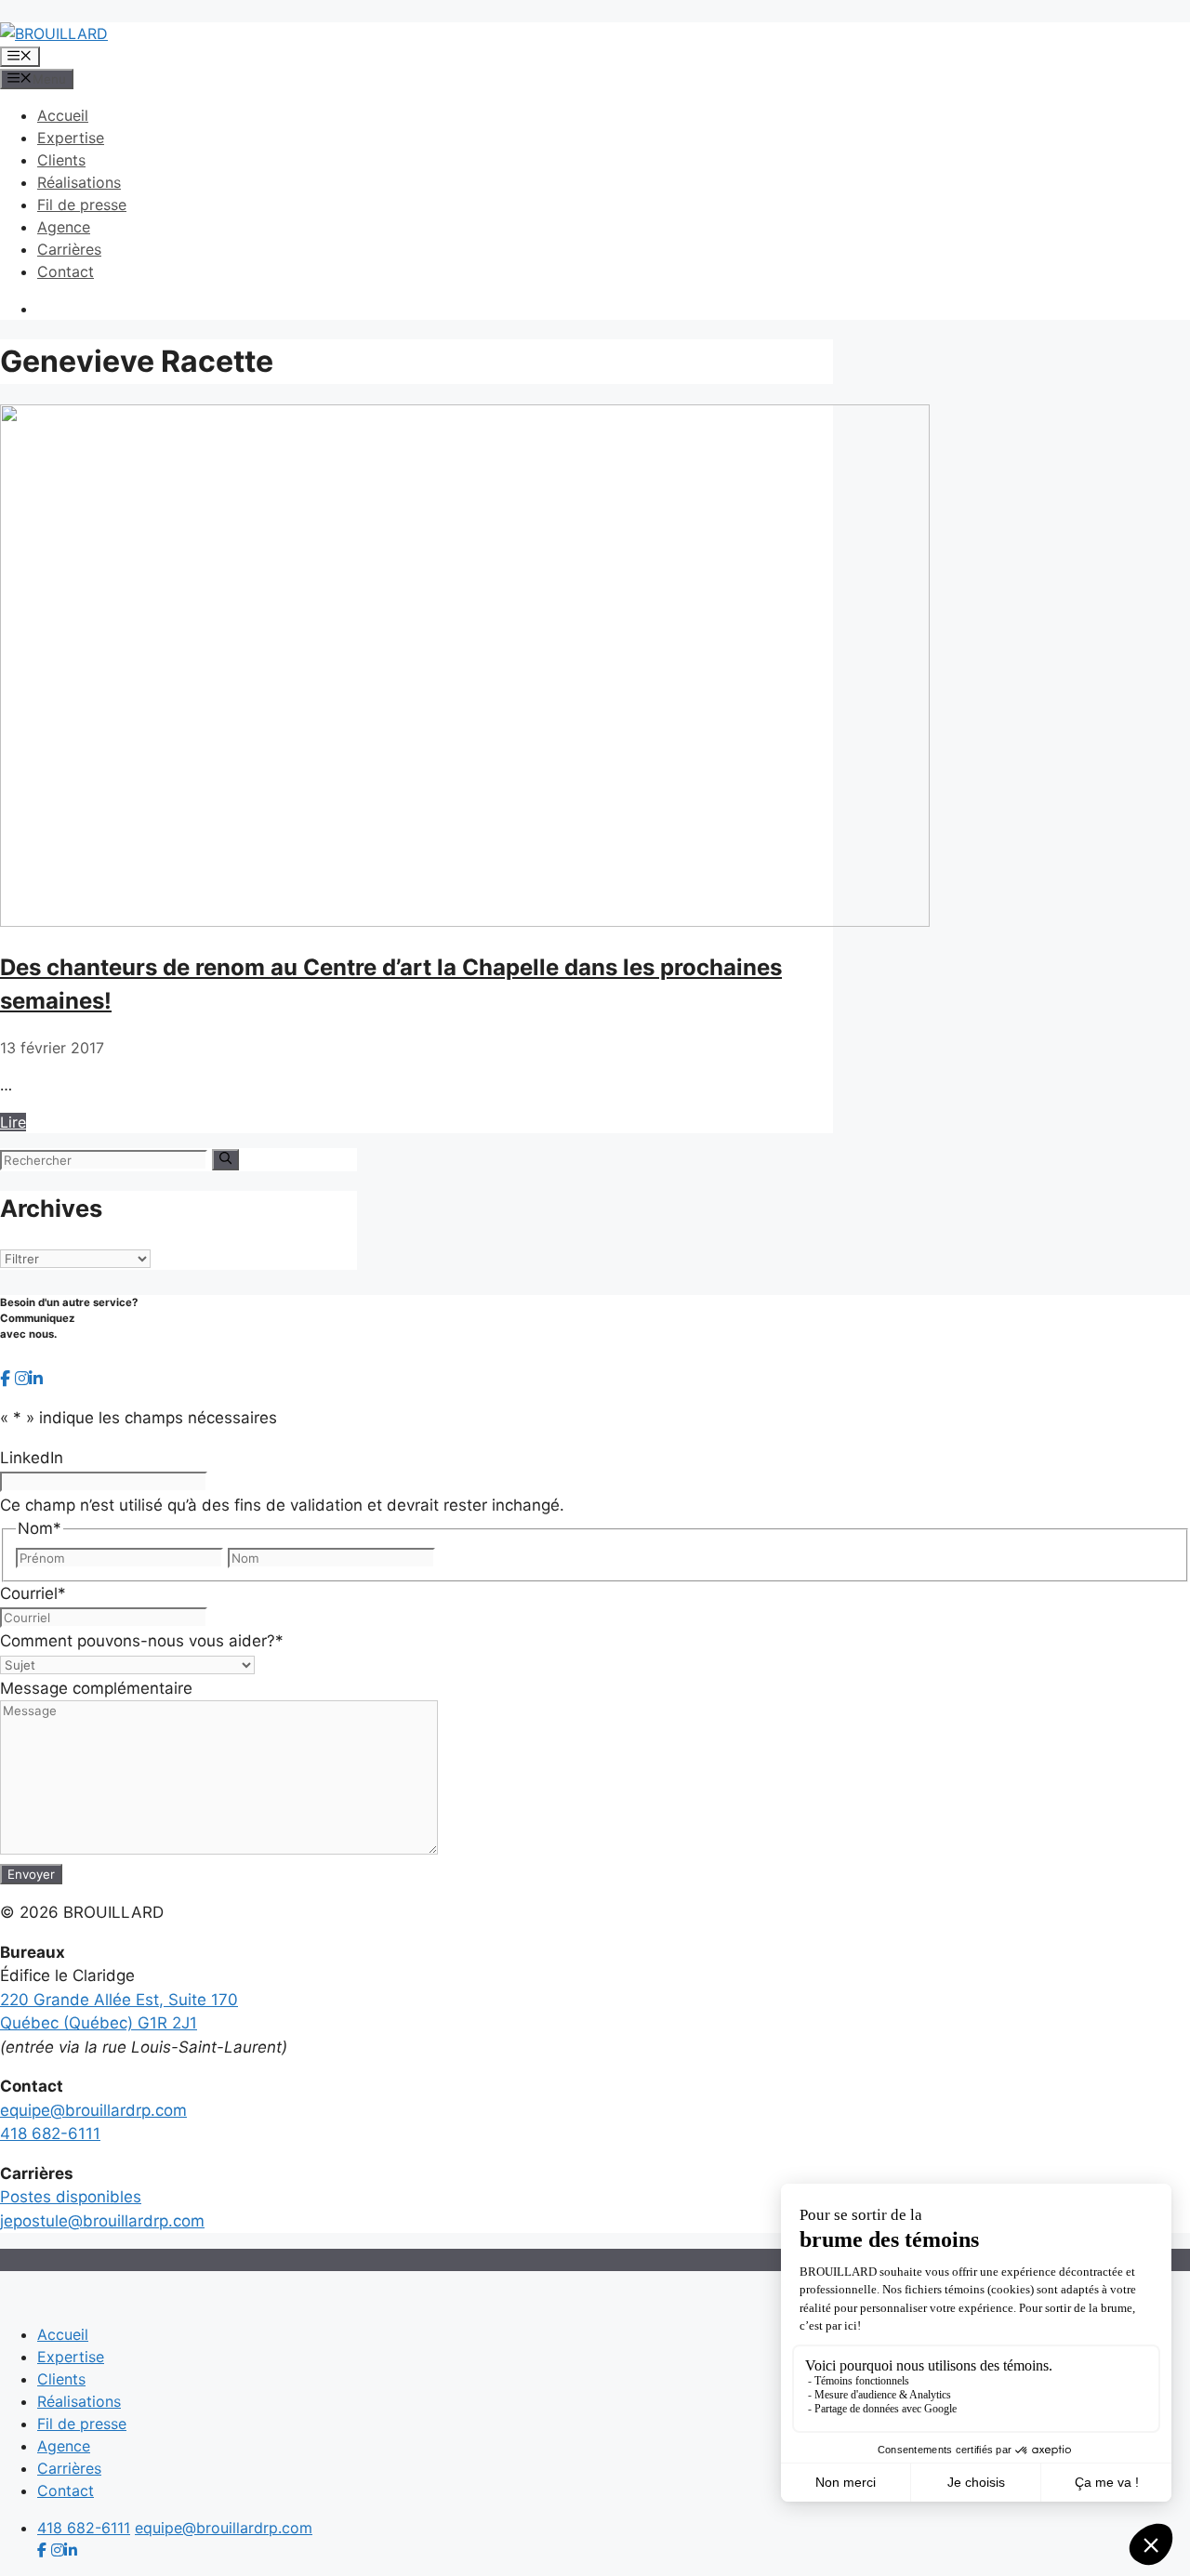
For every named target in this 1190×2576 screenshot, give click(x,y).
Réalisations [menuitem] (79, 2401)
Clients (61, 160)
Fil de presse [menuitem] (82, 2424)
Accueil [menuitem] (63, 2334)
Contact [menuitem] (66, 2490)
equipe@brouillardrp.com (93, 2110)
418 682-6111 (50, 2133)
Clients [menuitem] (61, 2379)
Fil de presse (82, 205)
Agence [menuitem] (64, 2446)
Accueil (63, 115)
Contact (66, 271)
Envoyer (31, 1874)
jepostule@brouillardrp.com (102, 2221)
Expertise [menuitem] (71, 2357)
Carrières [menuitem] (69, 2468)
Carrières (69, 249)
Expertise (71, 138)
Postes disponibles (71, 2197)
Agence (64, 227)
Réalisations (79, 182)
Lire (13, 1122)
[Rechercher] (225, 1159)
